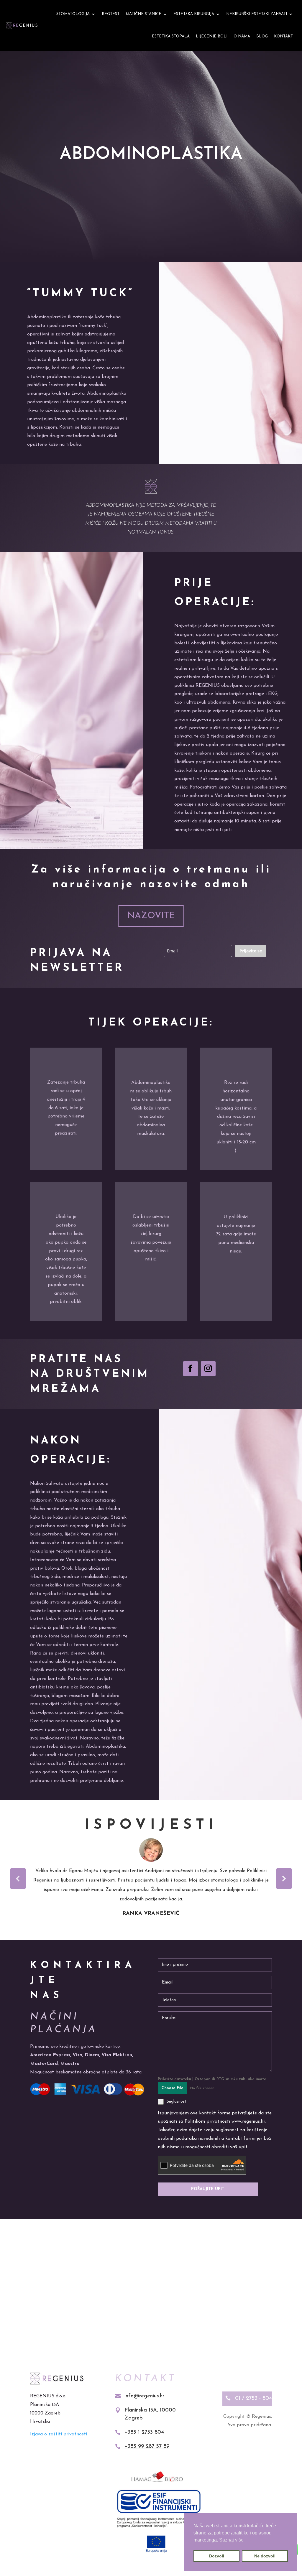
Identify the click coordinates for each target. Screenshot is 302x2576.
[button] (18, 1879)
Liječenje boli (212, 36)
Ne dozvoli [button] (265, 2556)
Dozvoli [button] (217, 2556)
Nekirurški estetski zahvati (257, 14)
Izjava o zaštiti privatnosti (59, 2434)
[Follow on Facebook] (191, 1369)
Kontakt (283, 36)
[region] (151, 1879)
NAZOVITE (151, 916)
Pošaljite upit (208, 2189)
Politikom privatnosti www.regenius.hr (225, 2121)
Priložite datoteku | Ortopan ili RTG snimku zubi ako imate (212, 2079)
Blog (262, 36)
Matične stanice (143, 14)
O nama (242, 36)
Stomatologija (73, 14)
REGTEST (111, 14)
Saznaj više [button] (231, 2540)
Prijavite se (251, 951)
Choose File (173, 2088)
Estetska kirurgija (194, 14)
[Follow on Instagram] (208, 1369)
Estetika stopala (171, 36)
